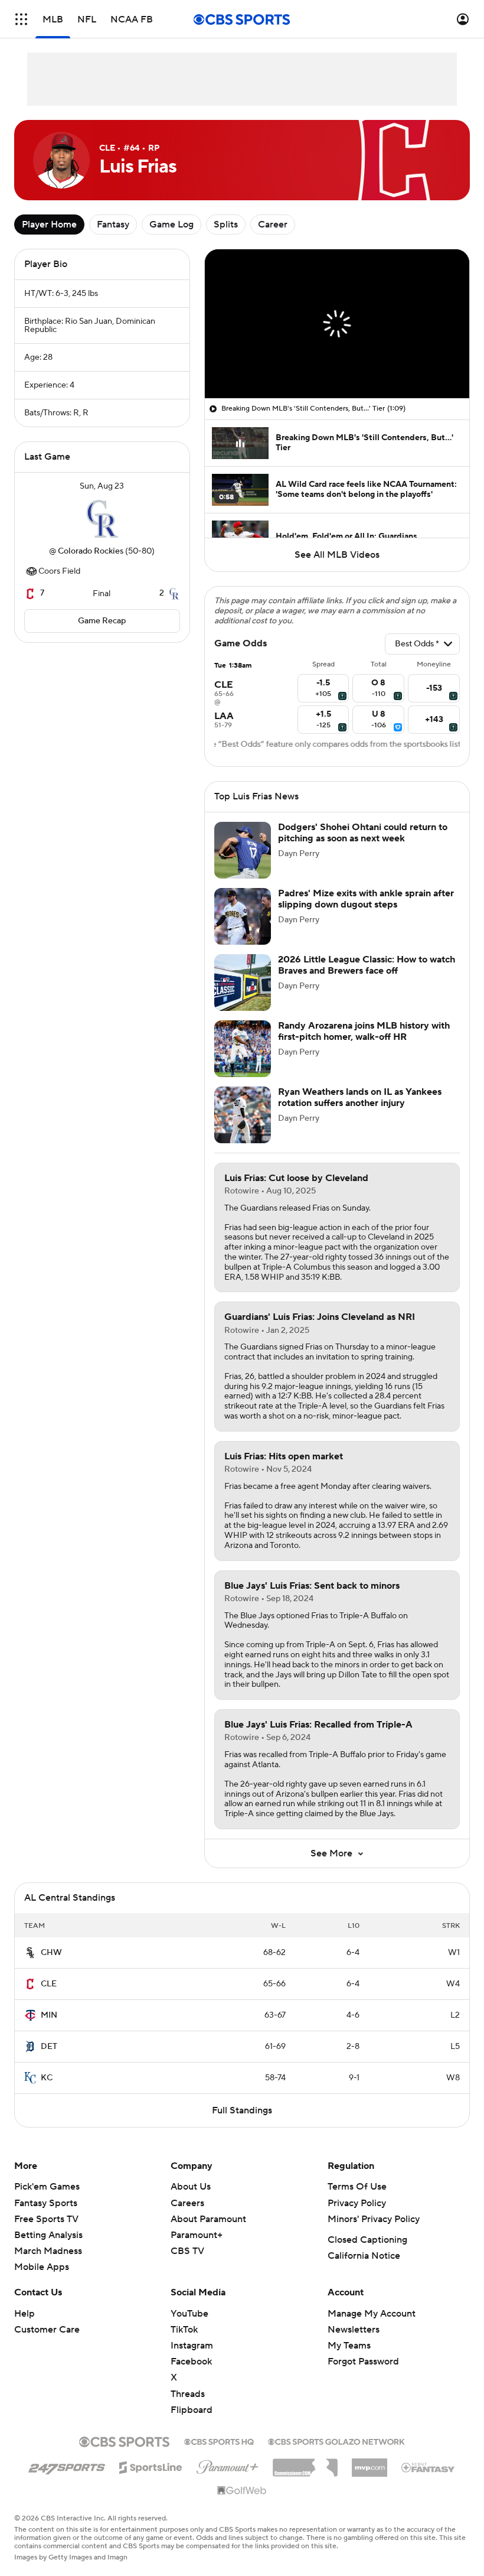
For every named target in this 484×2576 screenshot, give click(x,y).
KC (47, 2092)
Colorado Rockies (91, 551)
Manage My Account (372, 2328)
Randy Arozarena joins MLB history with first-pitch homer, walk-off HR (364, 1045)
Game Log (171, 225)
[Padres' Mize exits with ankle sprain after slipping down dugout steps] (243, 931)
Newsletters (354, 2344)
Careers (187, 2217)
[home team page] (102, 519)
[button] (21, 19)
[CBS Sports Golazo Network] (336, 2455)
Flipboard (192, 2424)
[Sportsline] (151, 2480)
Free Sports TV (46, 2233)
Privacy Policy (357, 2217)
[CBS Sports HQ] (219, 2455)
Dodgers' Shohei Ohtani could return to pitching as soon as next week (363, 847)
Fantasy (113, 225)
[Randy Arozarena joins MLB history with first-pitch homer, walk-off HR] (243, 1063)
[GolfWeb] (242, 2505)
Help (24, 2328)
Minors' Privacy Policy (374, 2233)
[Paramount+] (228, 2479)
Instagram (192, 2360)
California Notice (364, 2270)
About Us (191, 2201)
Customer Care (47, 2344)
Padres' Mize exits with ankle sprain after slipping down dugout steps (366, 913)
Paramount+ (197, 2249)
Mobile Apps (42, 2281)
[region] (337, 324)
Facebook (191, 2376)
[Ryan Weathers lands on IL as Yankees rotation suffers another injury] (243, 1129)
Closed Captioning (367, 2254)
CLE (49, 1998)
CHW (51, 1967)
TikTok (184, 2344)
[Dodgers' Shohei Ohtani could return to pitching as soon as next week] (243, 864)
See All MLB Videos (337, 555)
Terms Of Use (357, 2201)
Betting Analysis (48, 2249)
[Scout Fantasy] (429, 2481)
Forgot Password (363, 2376)
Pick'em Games (47, 2201)
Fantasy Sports (46, 2217)
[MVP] (369, 2477)
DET (49, 2061)
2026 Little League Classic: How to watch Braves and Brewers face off (367, 979)
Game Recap (102, 621)
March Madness (48, 2265)
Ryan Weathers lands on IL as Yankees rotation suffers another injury (360, 1112)
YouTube (189, 2328)
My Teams (349, 2360)
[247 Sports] (67, 2480)
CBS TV (187, 2265)
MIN (49, 2029)
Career (273, 225)
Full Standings (242, 2125)
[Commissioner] (305, 2477)
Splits (226, 225)
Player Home (49, 225)
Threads (188, 2408)
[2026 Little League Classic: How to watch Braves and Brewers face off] (243, 997)
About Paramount (208, 2233)
